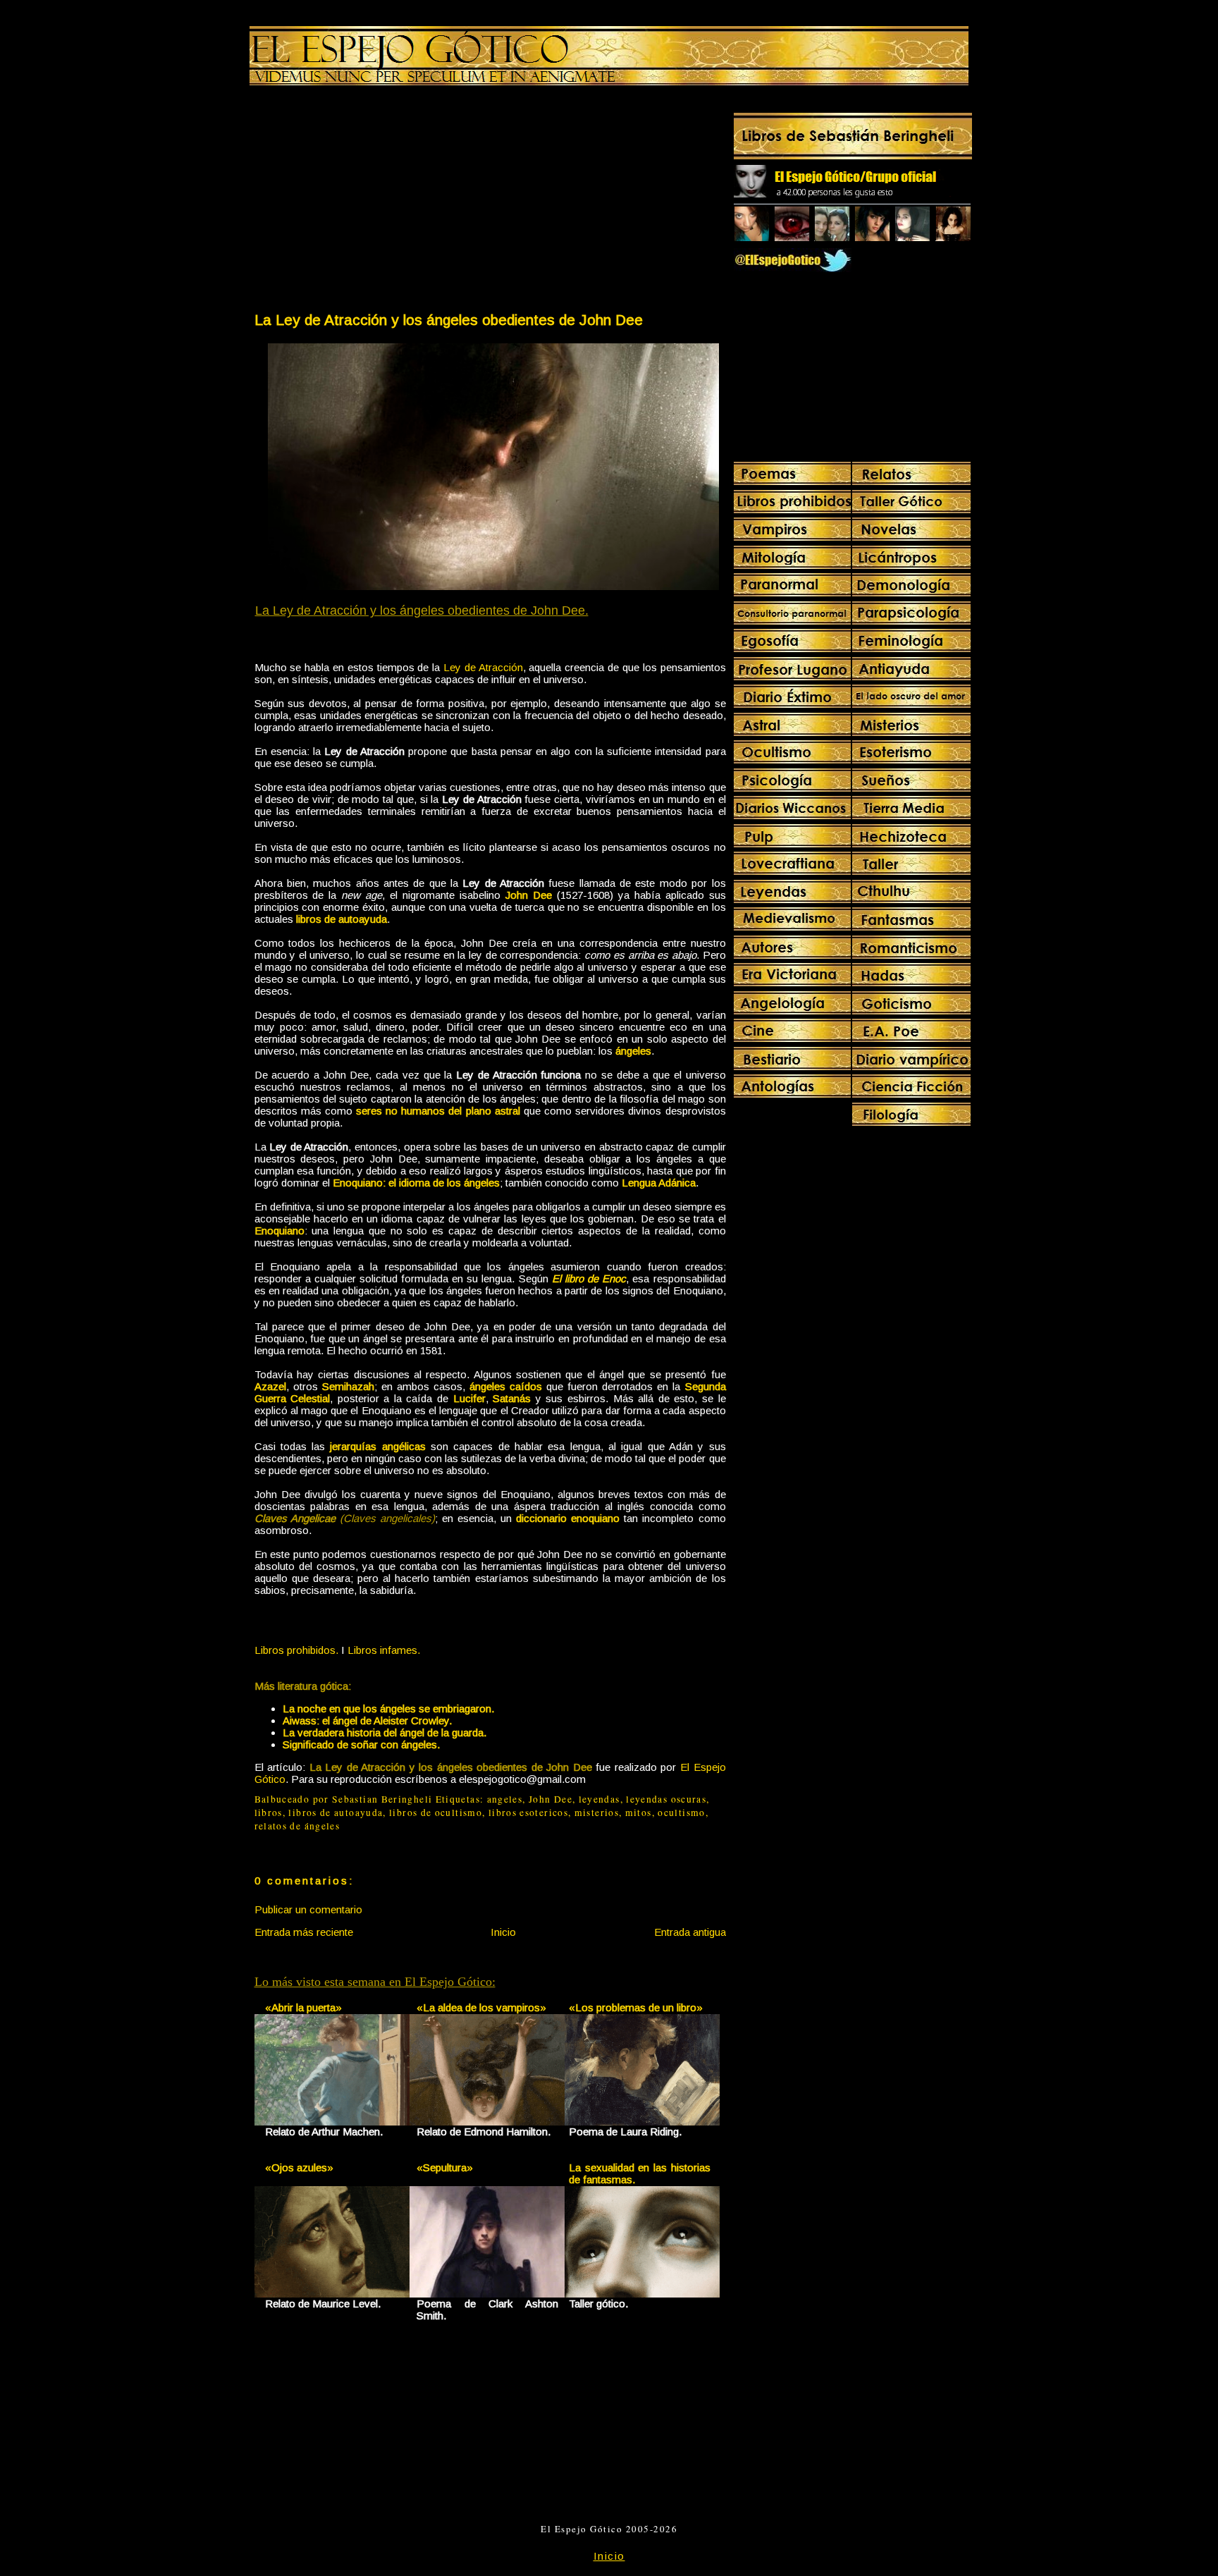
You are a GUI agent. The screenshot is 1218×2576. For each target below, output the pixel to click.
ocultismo (681, 1813)
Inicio (503, 1932)
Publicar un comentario (308, 1909)
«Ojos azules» (299, 2167)
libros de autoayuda (336, 1813)
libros (269, 1813)
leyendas (599, 1799)
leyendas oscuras (666, 1799)
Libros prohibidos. (296, 1650)
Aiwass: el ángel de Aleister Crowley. (367, 1721)
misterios (597, 1813)
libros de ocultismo (436, 1813)
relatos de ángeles (297, 1826)
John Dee (550, 1799)
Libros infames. (384, 1650)
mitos (639, 1813)
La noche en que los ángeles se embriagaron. (388, 1709)
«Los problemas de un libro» (636, 2007)
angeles (505, 1799)
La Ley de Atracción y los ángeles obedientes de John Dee (449, 320)
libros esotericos (528, 1813)
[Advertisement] (371, 202)
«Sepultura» (445, 2167)
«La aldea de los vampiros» (481, 2007)
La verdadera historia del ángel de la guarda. (385, 1732)
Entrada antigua (690, 1932)
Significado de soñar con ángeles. (361, 1744)
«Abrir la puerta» (303, 2007)
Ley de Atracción (483, 667)
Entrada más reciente (304, 1932)
